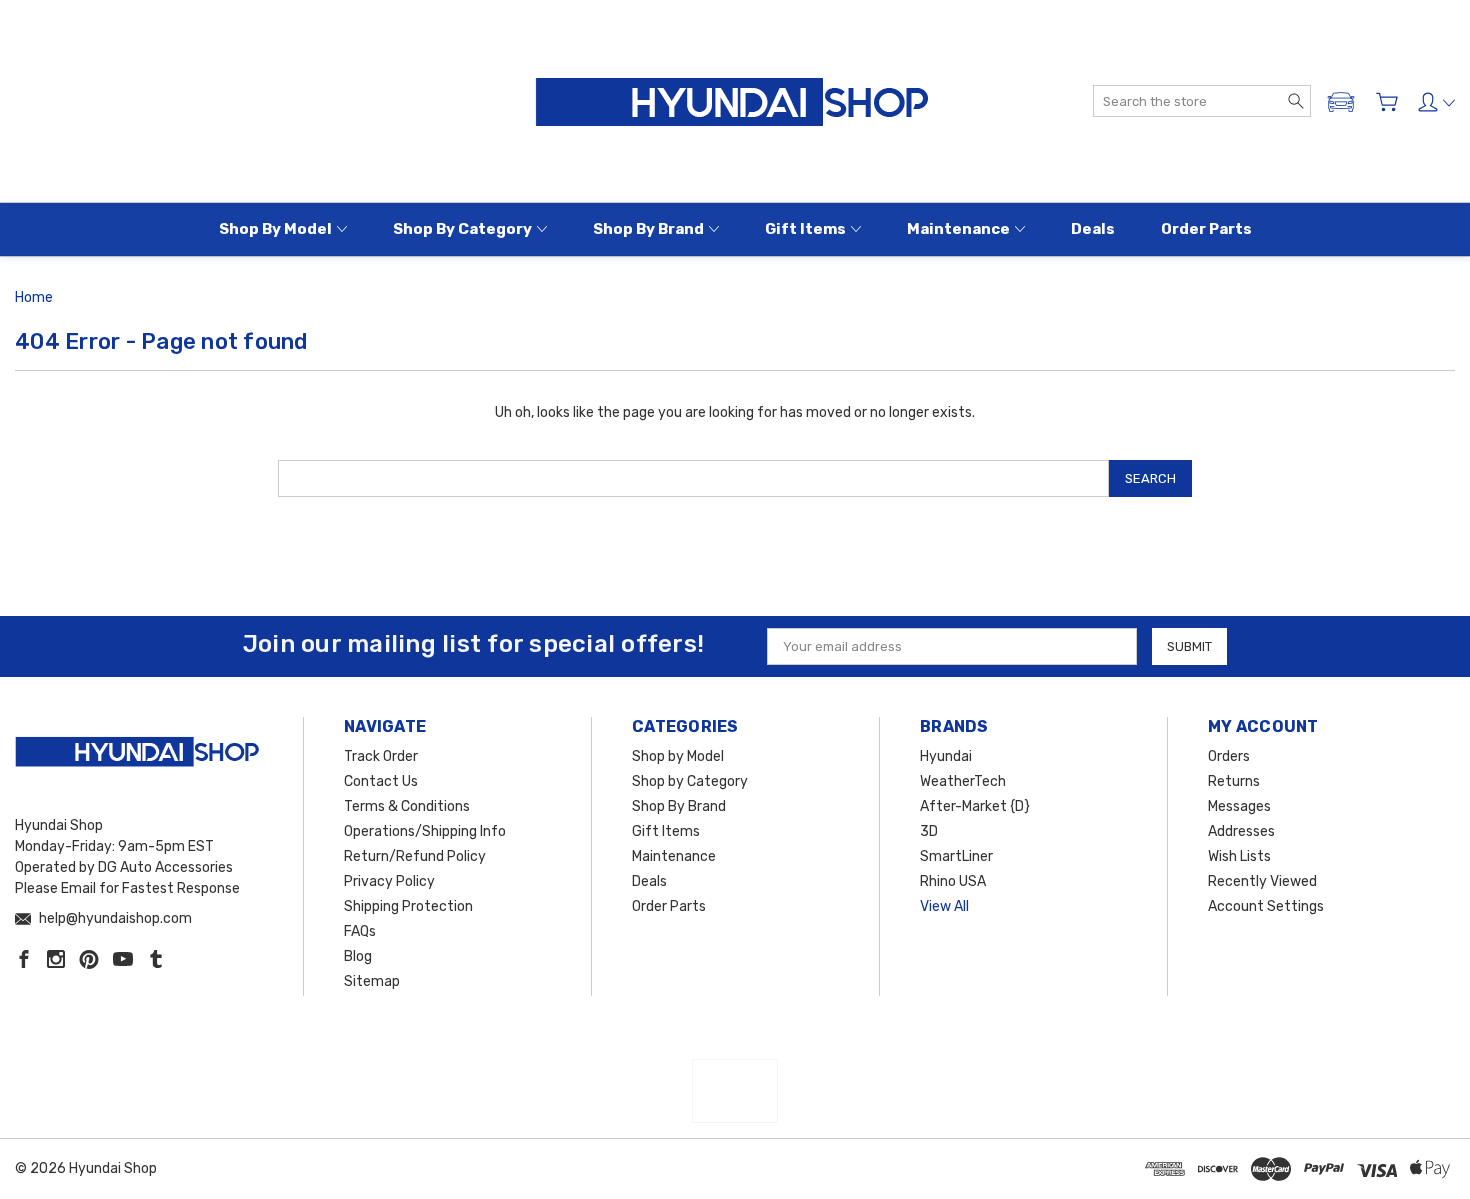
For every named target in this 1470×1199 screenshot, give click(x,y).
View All (944, 906)
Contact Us (381, 781)
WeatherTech (963, 781)
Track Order (381, 756)
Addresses (1241, 831)
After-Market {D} (975, 806)
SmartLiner (956, 856)
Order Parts (1206, 229)
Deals (1093, 229)
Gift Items (805, 229)
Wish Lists (1239, 856)
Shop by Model (275, 229)
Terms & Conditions (407, 806)
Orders (1229, 756)
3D (929, 831)
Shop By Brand (648, 229)
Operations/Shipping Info (425, 831)
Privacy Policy (389, 881)
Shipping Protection (408, 906)
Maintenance (958, 229)
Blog (358, 956)
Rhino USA (953, 881)
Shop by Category (462, 229)
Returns (1234, 781)
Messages (1239, 806)
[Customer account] (1436, 102)
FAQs (360, 931)
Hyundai (946, 756)
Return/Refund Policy (415, 856)
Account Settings (1266, 906)
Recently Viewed (1262, 881)
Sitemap (372, 981)
